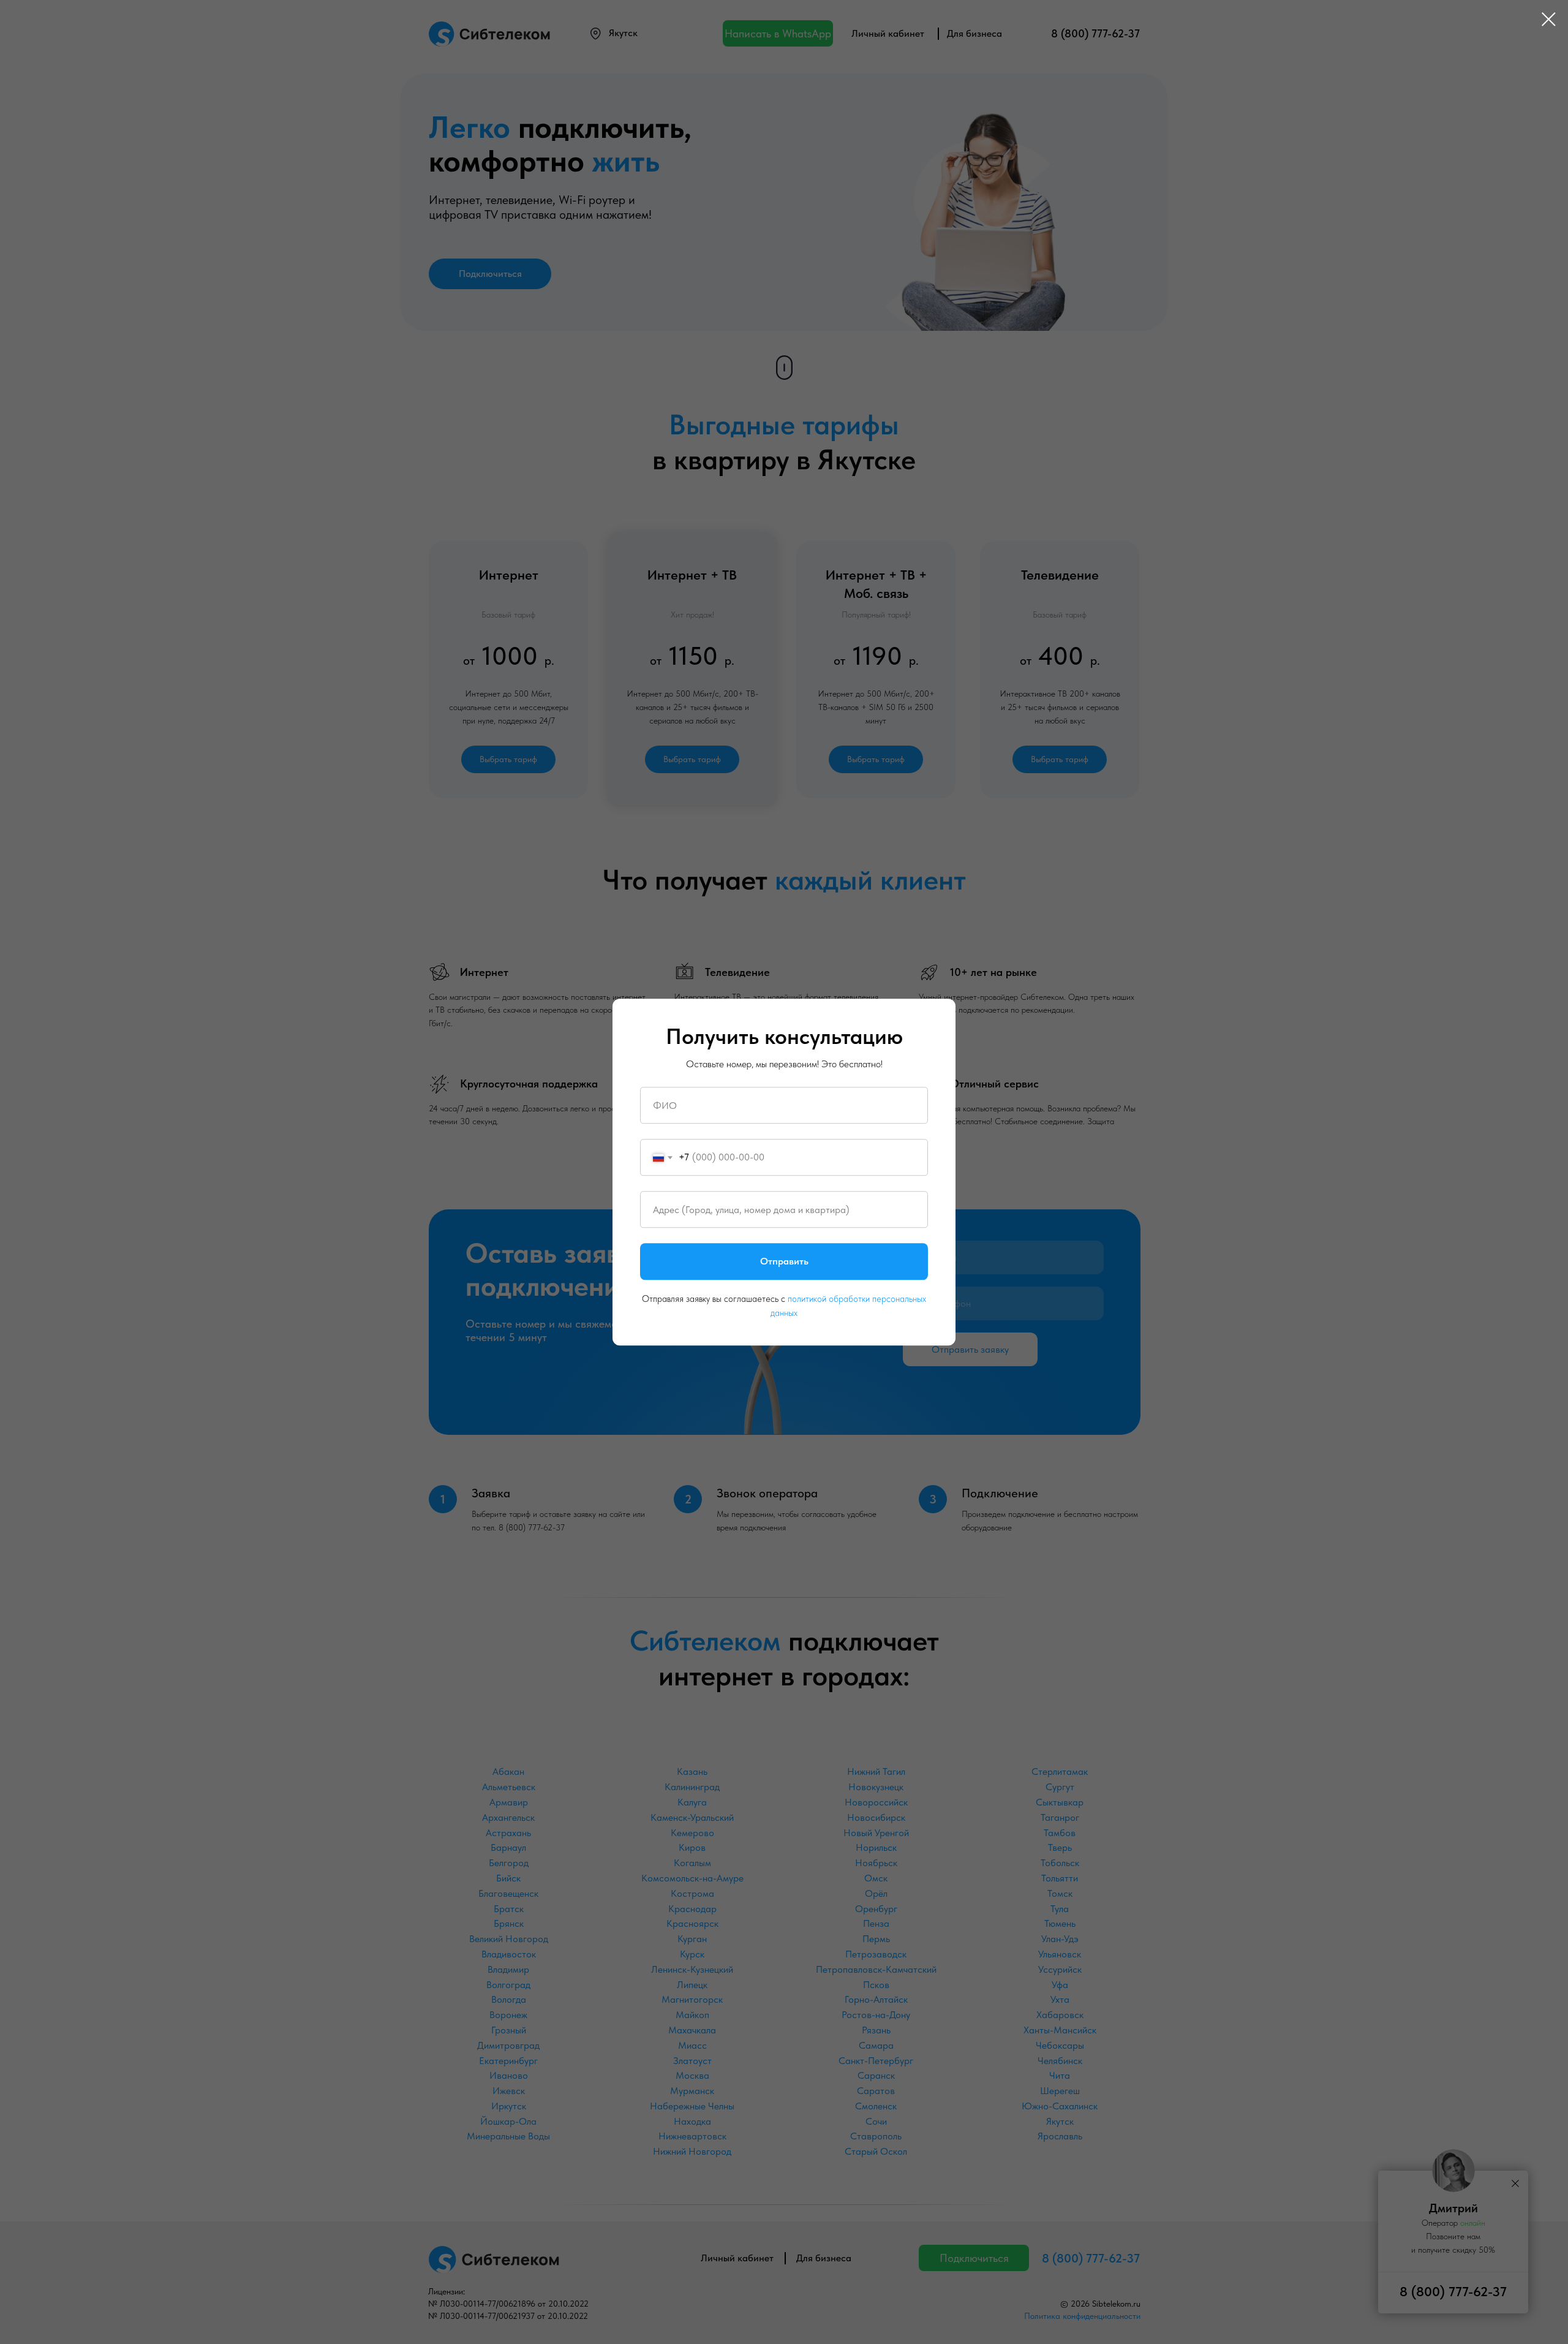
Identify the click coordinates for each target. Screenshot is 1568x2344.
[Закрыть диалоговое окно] (1549, 19)
